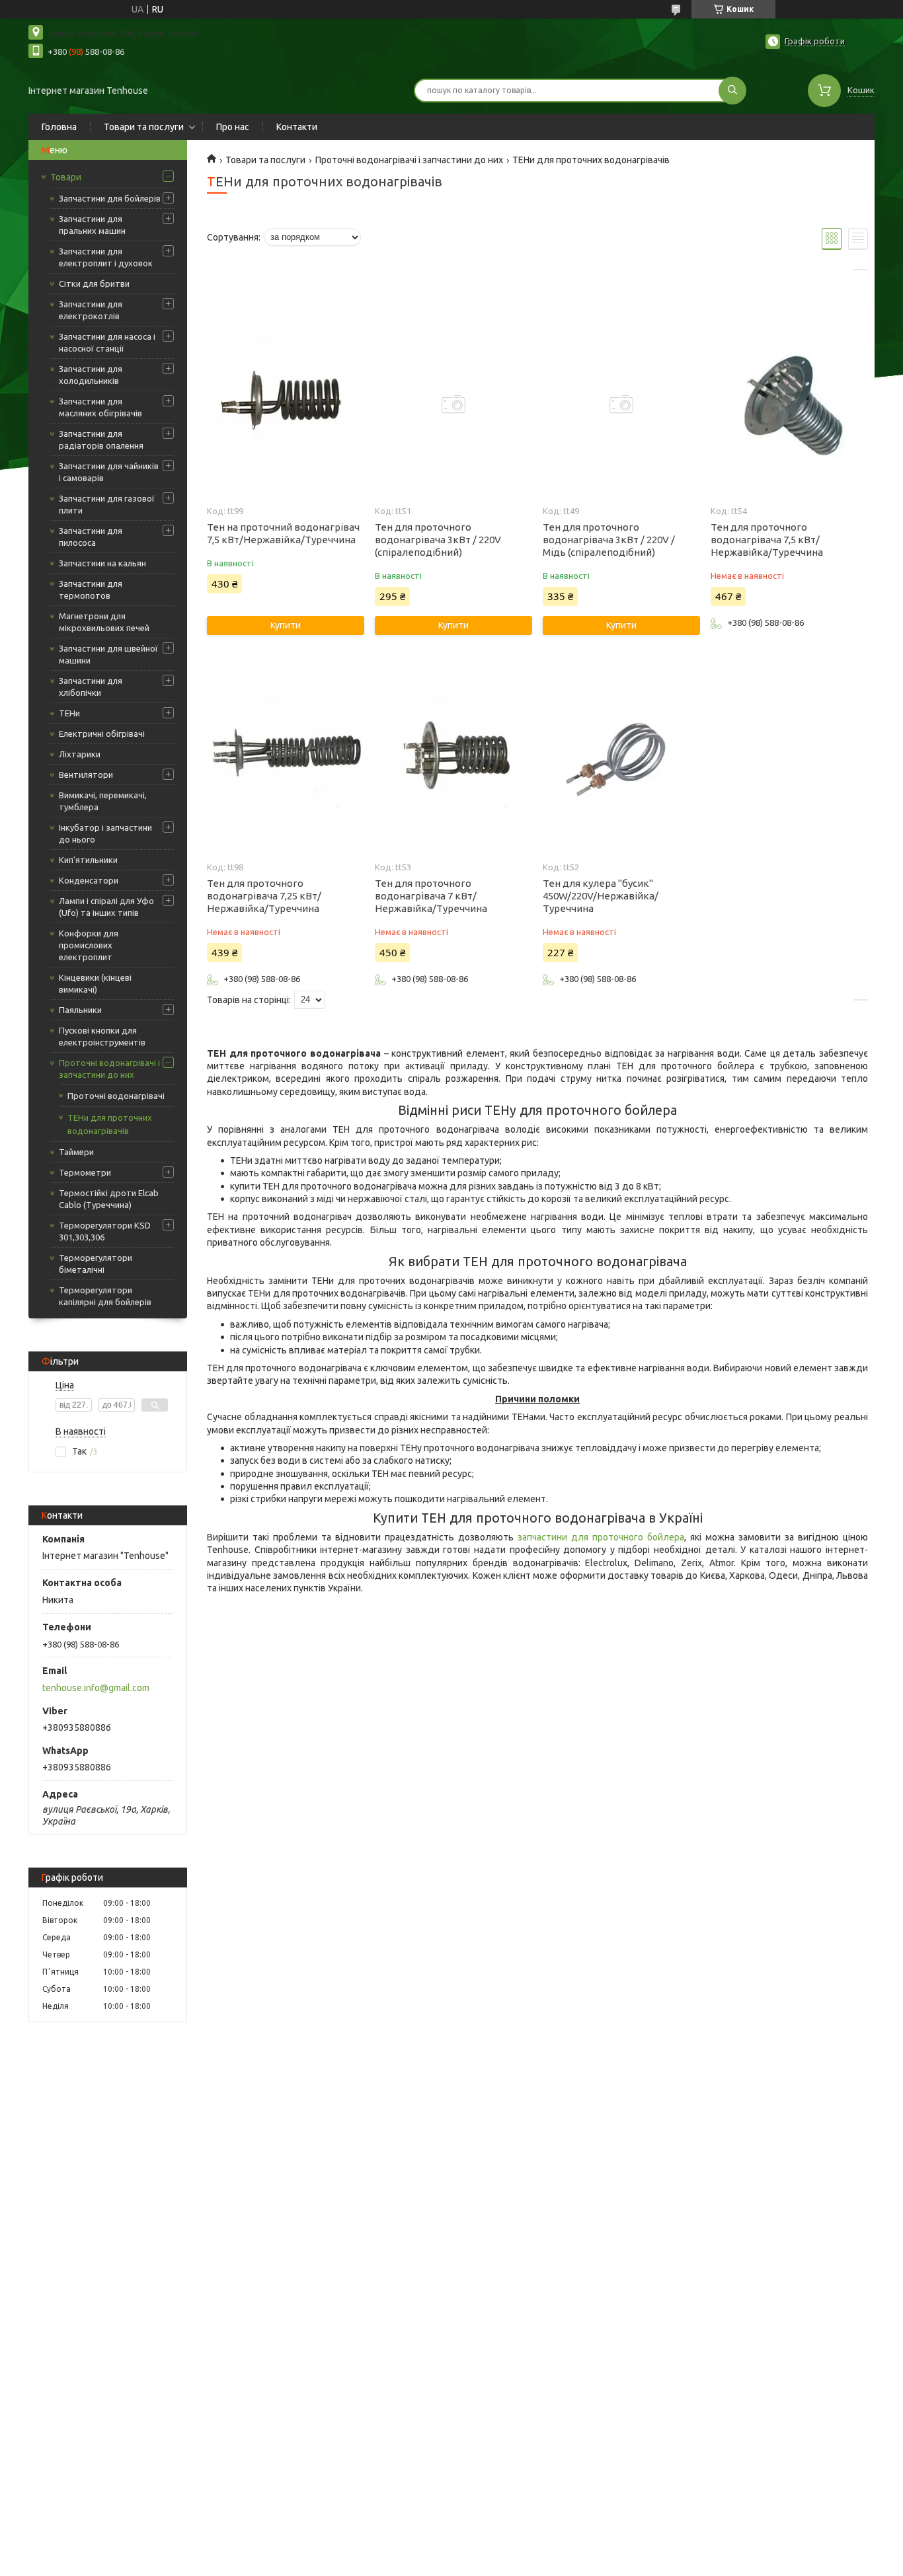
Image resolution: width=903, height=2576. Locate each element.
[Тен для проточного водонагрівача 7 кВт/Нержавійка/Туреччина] (453, 761)
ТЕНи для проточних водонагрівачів (110, 1124)
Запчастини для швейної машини (108, 654)
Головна (59, 127)
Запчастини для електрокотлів (91, 310)
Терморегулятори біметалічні (96, 1264)
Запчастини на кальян (102, 563)
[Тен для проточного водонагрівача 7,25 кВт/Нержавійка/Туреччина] (285, 761)
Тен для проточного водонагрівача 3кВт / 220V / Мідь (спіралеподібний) (609, 540)
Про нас (233, 127)
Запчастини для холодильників (91, 375)
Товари (66, 177)
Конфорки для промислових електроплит (89, 945)
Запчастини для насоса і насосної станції (107, 342)
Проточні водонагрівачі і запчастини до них (109, 1069)
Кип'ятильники (88, 860)
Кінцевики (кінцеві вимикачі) (95, 983)
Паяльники (80, 1010)
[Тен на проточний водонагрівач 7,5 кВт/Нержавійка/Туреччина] (285, 404)
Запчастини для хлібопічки (91, 687)
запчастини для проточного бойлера (601, 1537)
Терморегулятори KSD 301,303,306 (105, 1231)
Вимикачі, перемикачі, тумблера (103, 801)
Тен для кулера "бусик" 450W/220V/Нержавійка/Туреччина (601, 896)
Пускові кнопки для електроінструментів (102, 1036)
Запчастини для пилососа (91, 537)
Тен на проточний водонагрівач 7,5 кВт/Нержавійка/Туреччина (283, 533)
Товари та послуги (144, 127)
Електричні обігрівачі (102, 734)
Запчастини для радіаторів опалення (101, 439)
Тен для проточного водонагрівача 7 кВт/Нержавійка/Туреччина (431, 896)
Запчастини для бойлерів (110, 198)
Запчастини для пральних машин (92, 225)
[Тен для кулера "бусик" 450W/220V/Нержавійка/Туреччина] (621, 761)
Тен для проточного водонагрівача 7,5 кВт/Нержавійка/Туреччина (767, 540)
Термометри (85, 1172)
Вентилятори (86, 775)
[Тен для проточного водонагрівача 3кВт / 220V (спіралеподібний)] (453, 404)
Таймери (76, 1152)
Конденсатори (89, 880)
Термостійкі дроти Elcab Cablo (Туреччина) (109, 1199)
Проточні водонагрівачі (116, 1096)
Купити (286, 625)
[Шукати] (732, 91)
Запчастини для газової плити (107, 504)
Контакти (297, 127)
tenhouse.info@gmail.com (96, 1688)
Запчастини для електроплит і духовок (106, 257)
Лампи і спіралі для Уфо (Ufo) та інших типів (106, 907)
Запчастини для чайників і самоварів (109, 472)
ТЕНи (69, 713)
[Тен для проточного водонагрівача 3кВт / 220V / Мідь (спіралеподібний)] (621, 404)
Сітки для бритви (94, 284)
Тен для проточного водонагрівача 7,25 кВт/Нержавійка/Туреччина (264, 896)
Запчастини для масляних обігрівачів (100, 407)
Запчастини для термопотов (91, 589)
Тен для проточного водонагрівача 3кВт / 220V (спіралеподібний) (438, 540)
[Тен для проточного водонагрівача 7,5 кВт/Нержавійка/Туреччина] (789, 404)
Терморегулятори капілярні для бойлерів (105, 1296)
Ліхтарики (80, 754)
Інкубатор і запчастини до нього (105, 833)
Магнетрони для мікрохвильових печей (104, 622)
